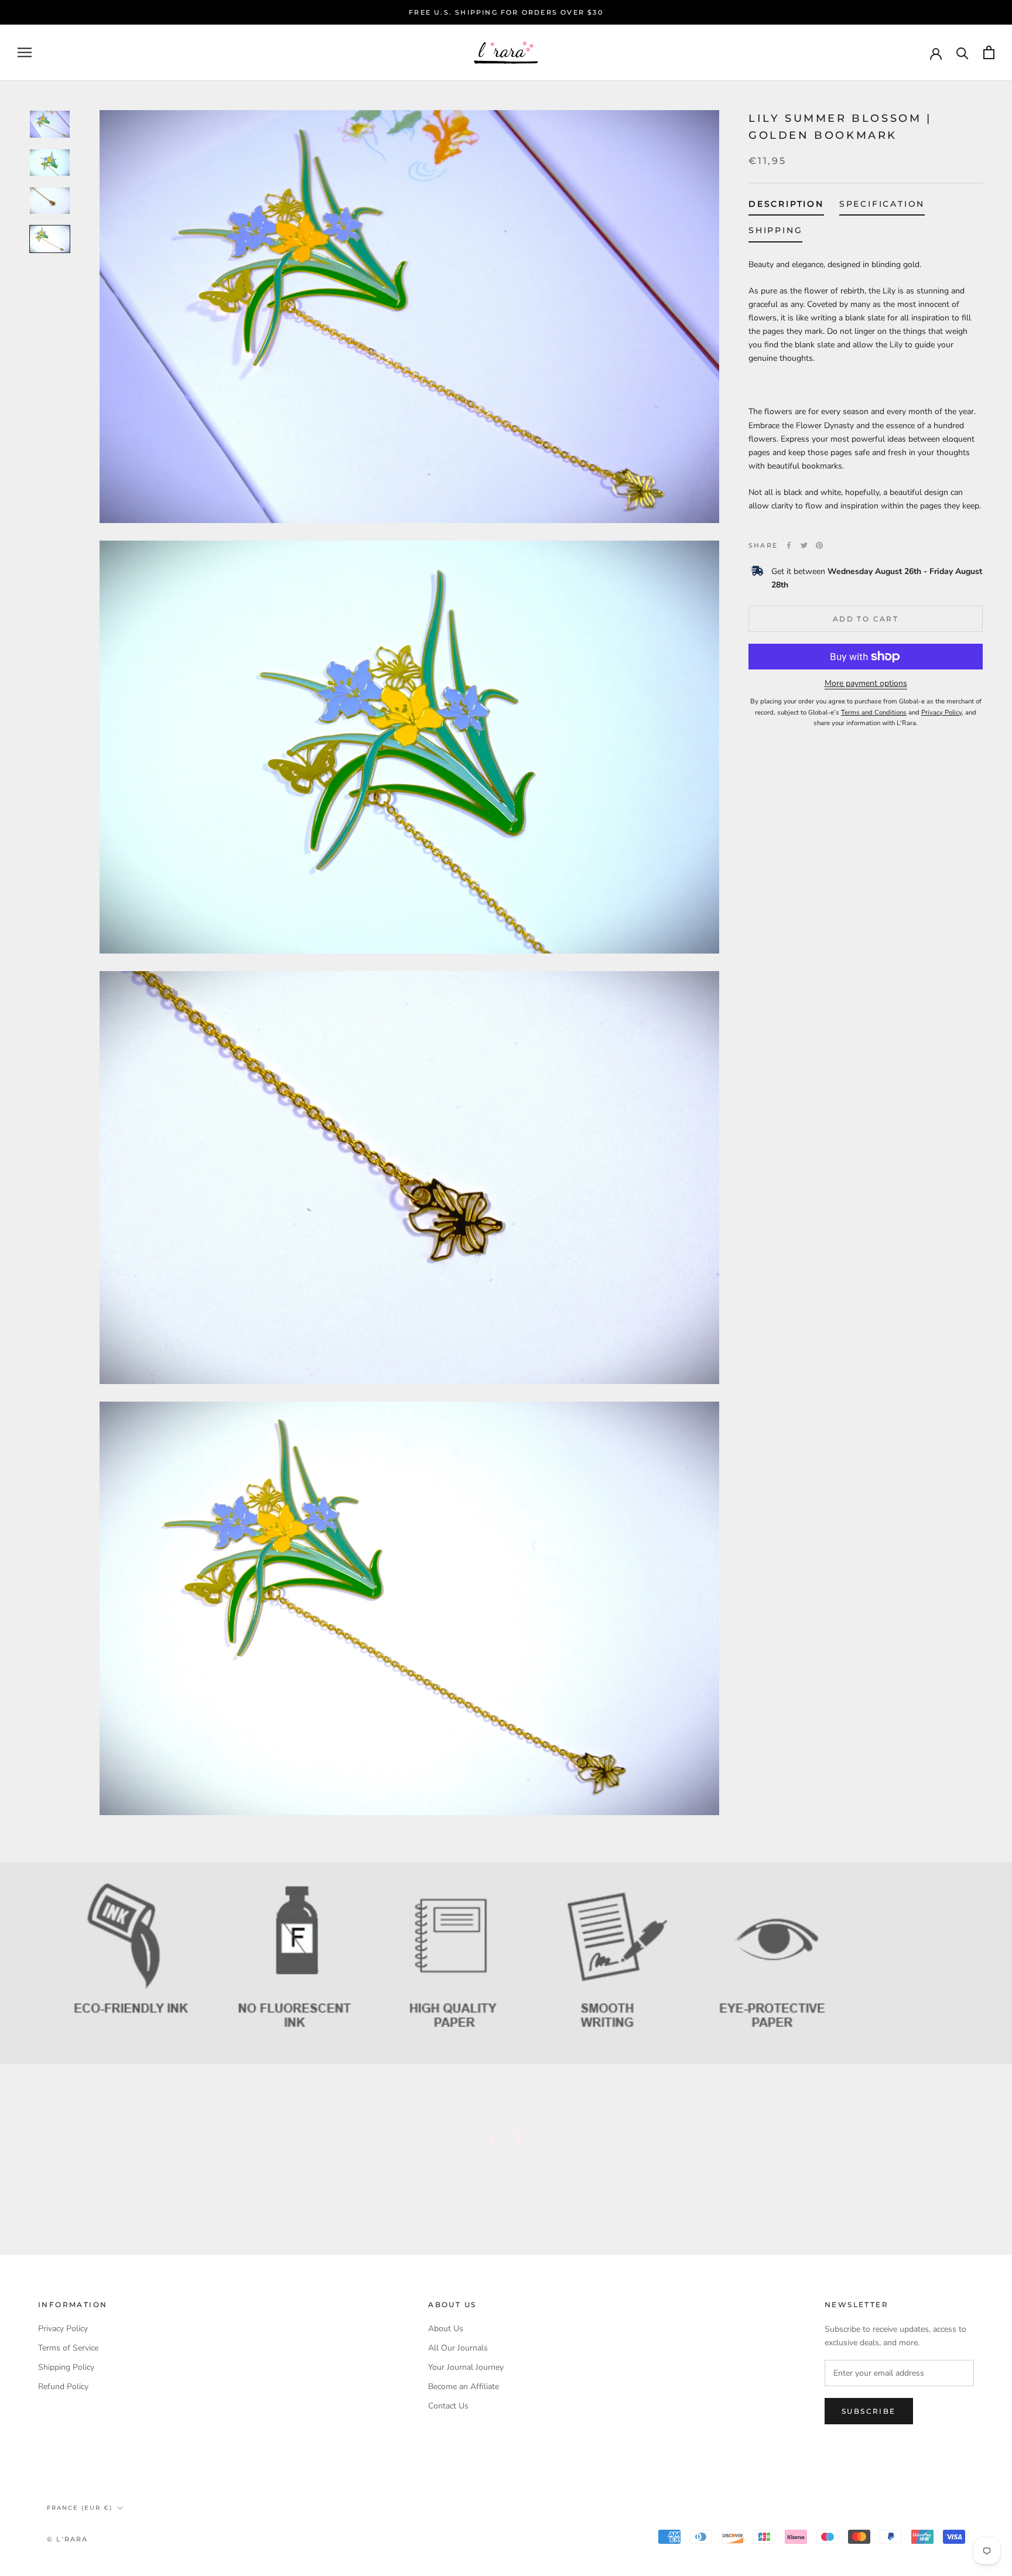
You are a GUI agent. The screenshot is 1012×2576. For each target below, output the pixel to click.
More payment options (866, 683)
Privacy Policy (63, 2329)
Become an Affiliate (464, 2387)
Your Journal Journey (466, 2367)
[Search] (963, 52)
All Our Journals (458, 2348)
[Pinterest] (819, 545)
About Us (446, 2329)
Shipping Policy (66, 2367)
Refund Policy (63, 2387)
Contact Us (448, 2406)
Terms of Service (68, 2348)
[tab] (786, 206)
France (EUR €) (80, 2508)
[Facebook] (789, 545)
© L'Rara (68, 2539)
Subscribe (869, 2411)
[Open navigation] (25, 52)
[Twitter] (804, 545)
